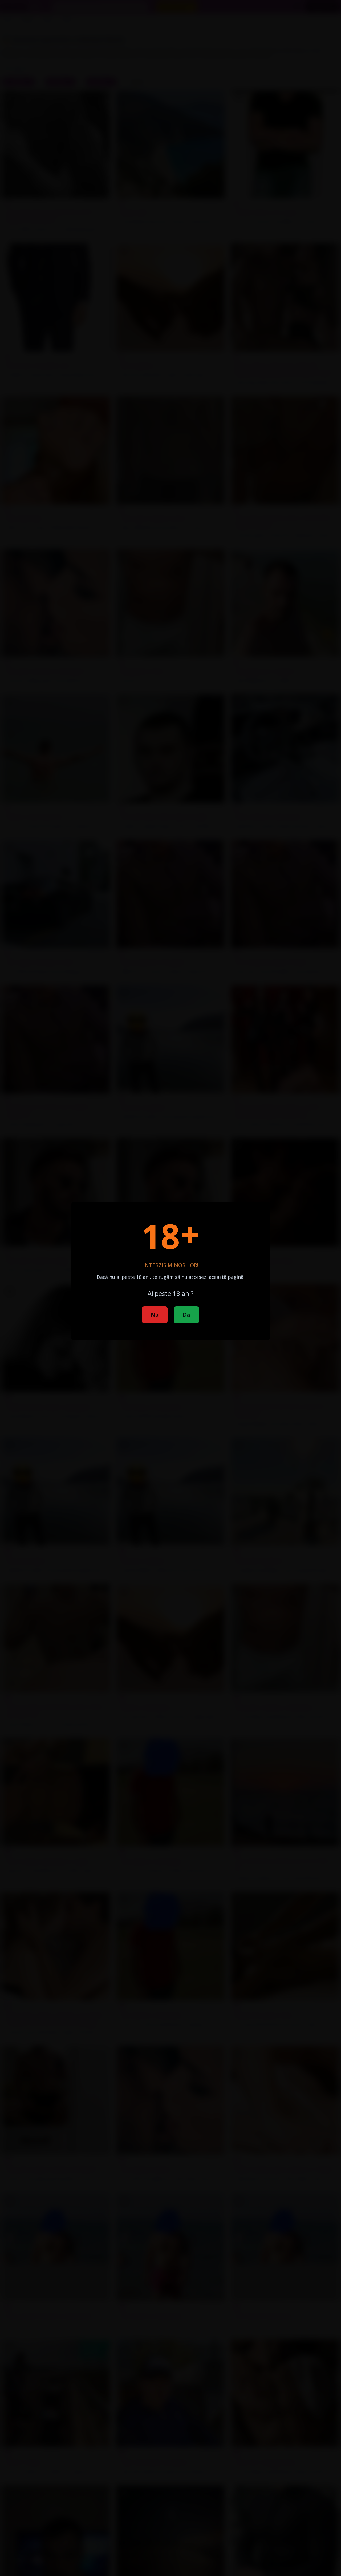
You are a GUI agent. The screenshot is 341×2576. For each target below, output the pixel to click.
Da (186, 1315)
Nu (155, 1315)
